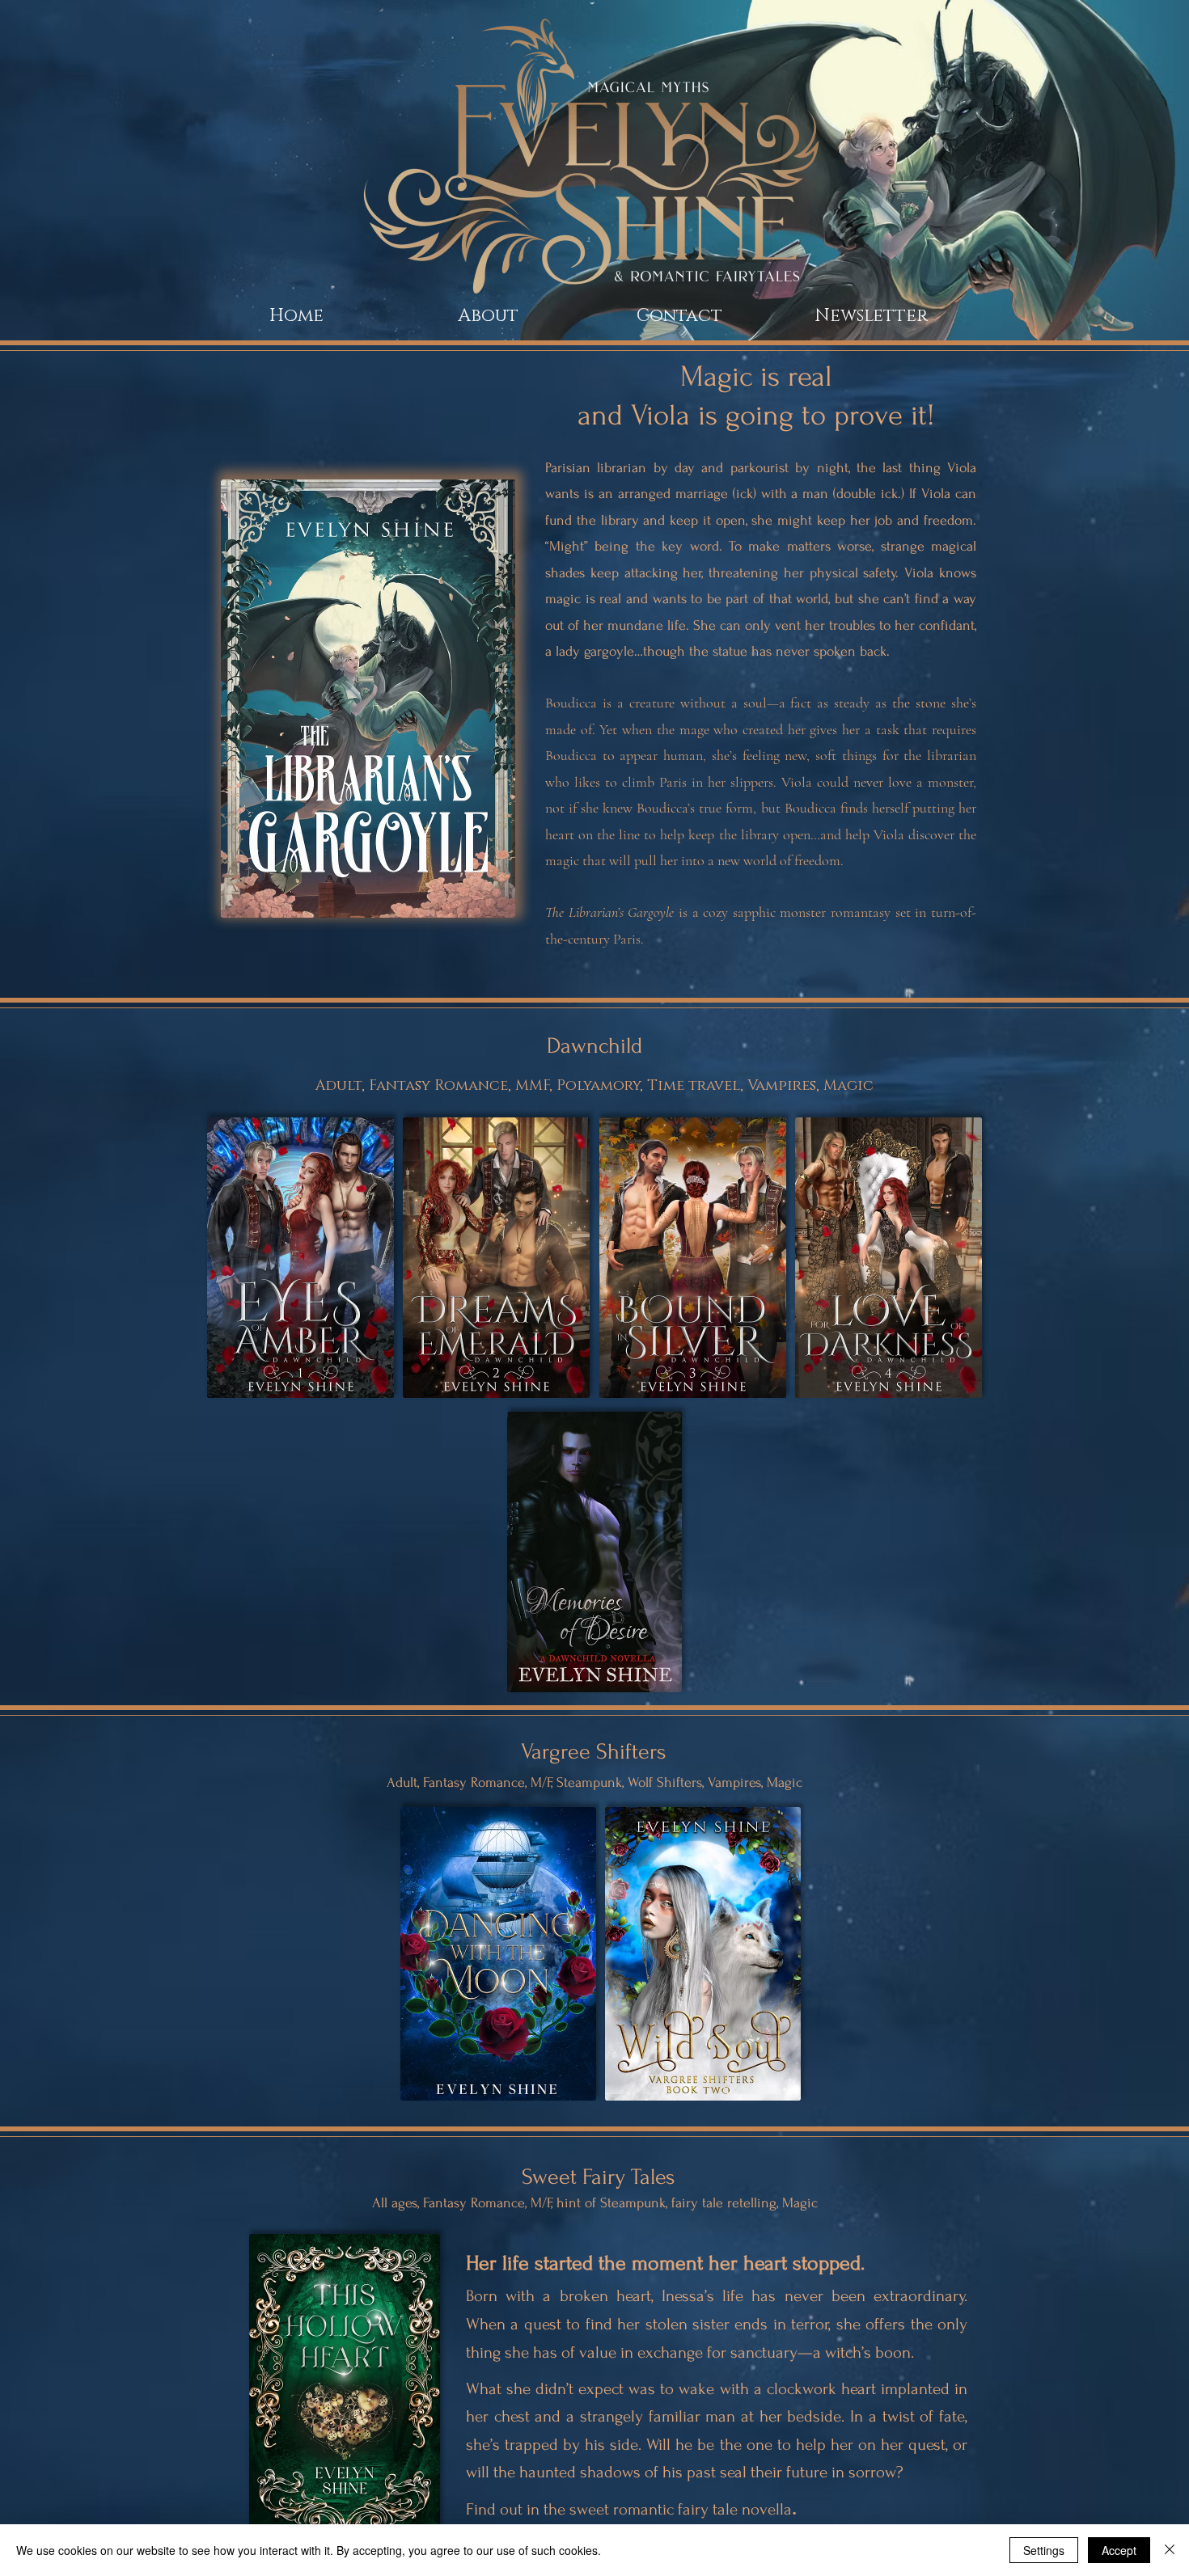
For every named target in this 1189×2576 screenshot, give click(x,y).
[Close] (1170, 2550)
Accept (1119, 2550)
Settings (1044, 2550)
